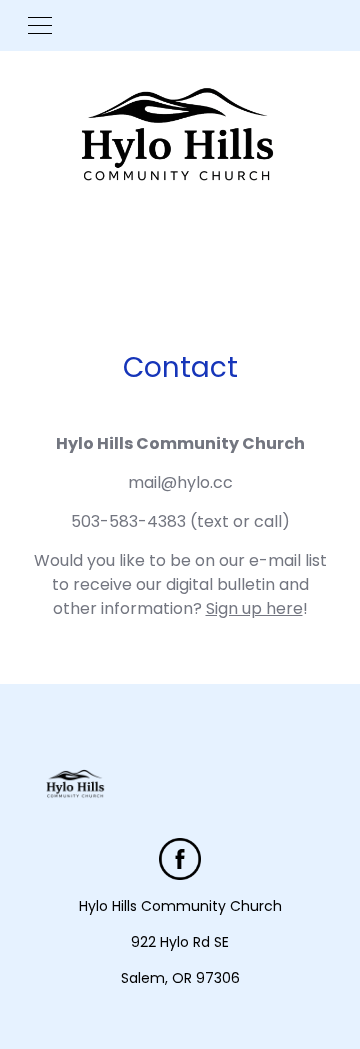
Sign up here (254, 608)
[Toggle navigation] (40, 25)
